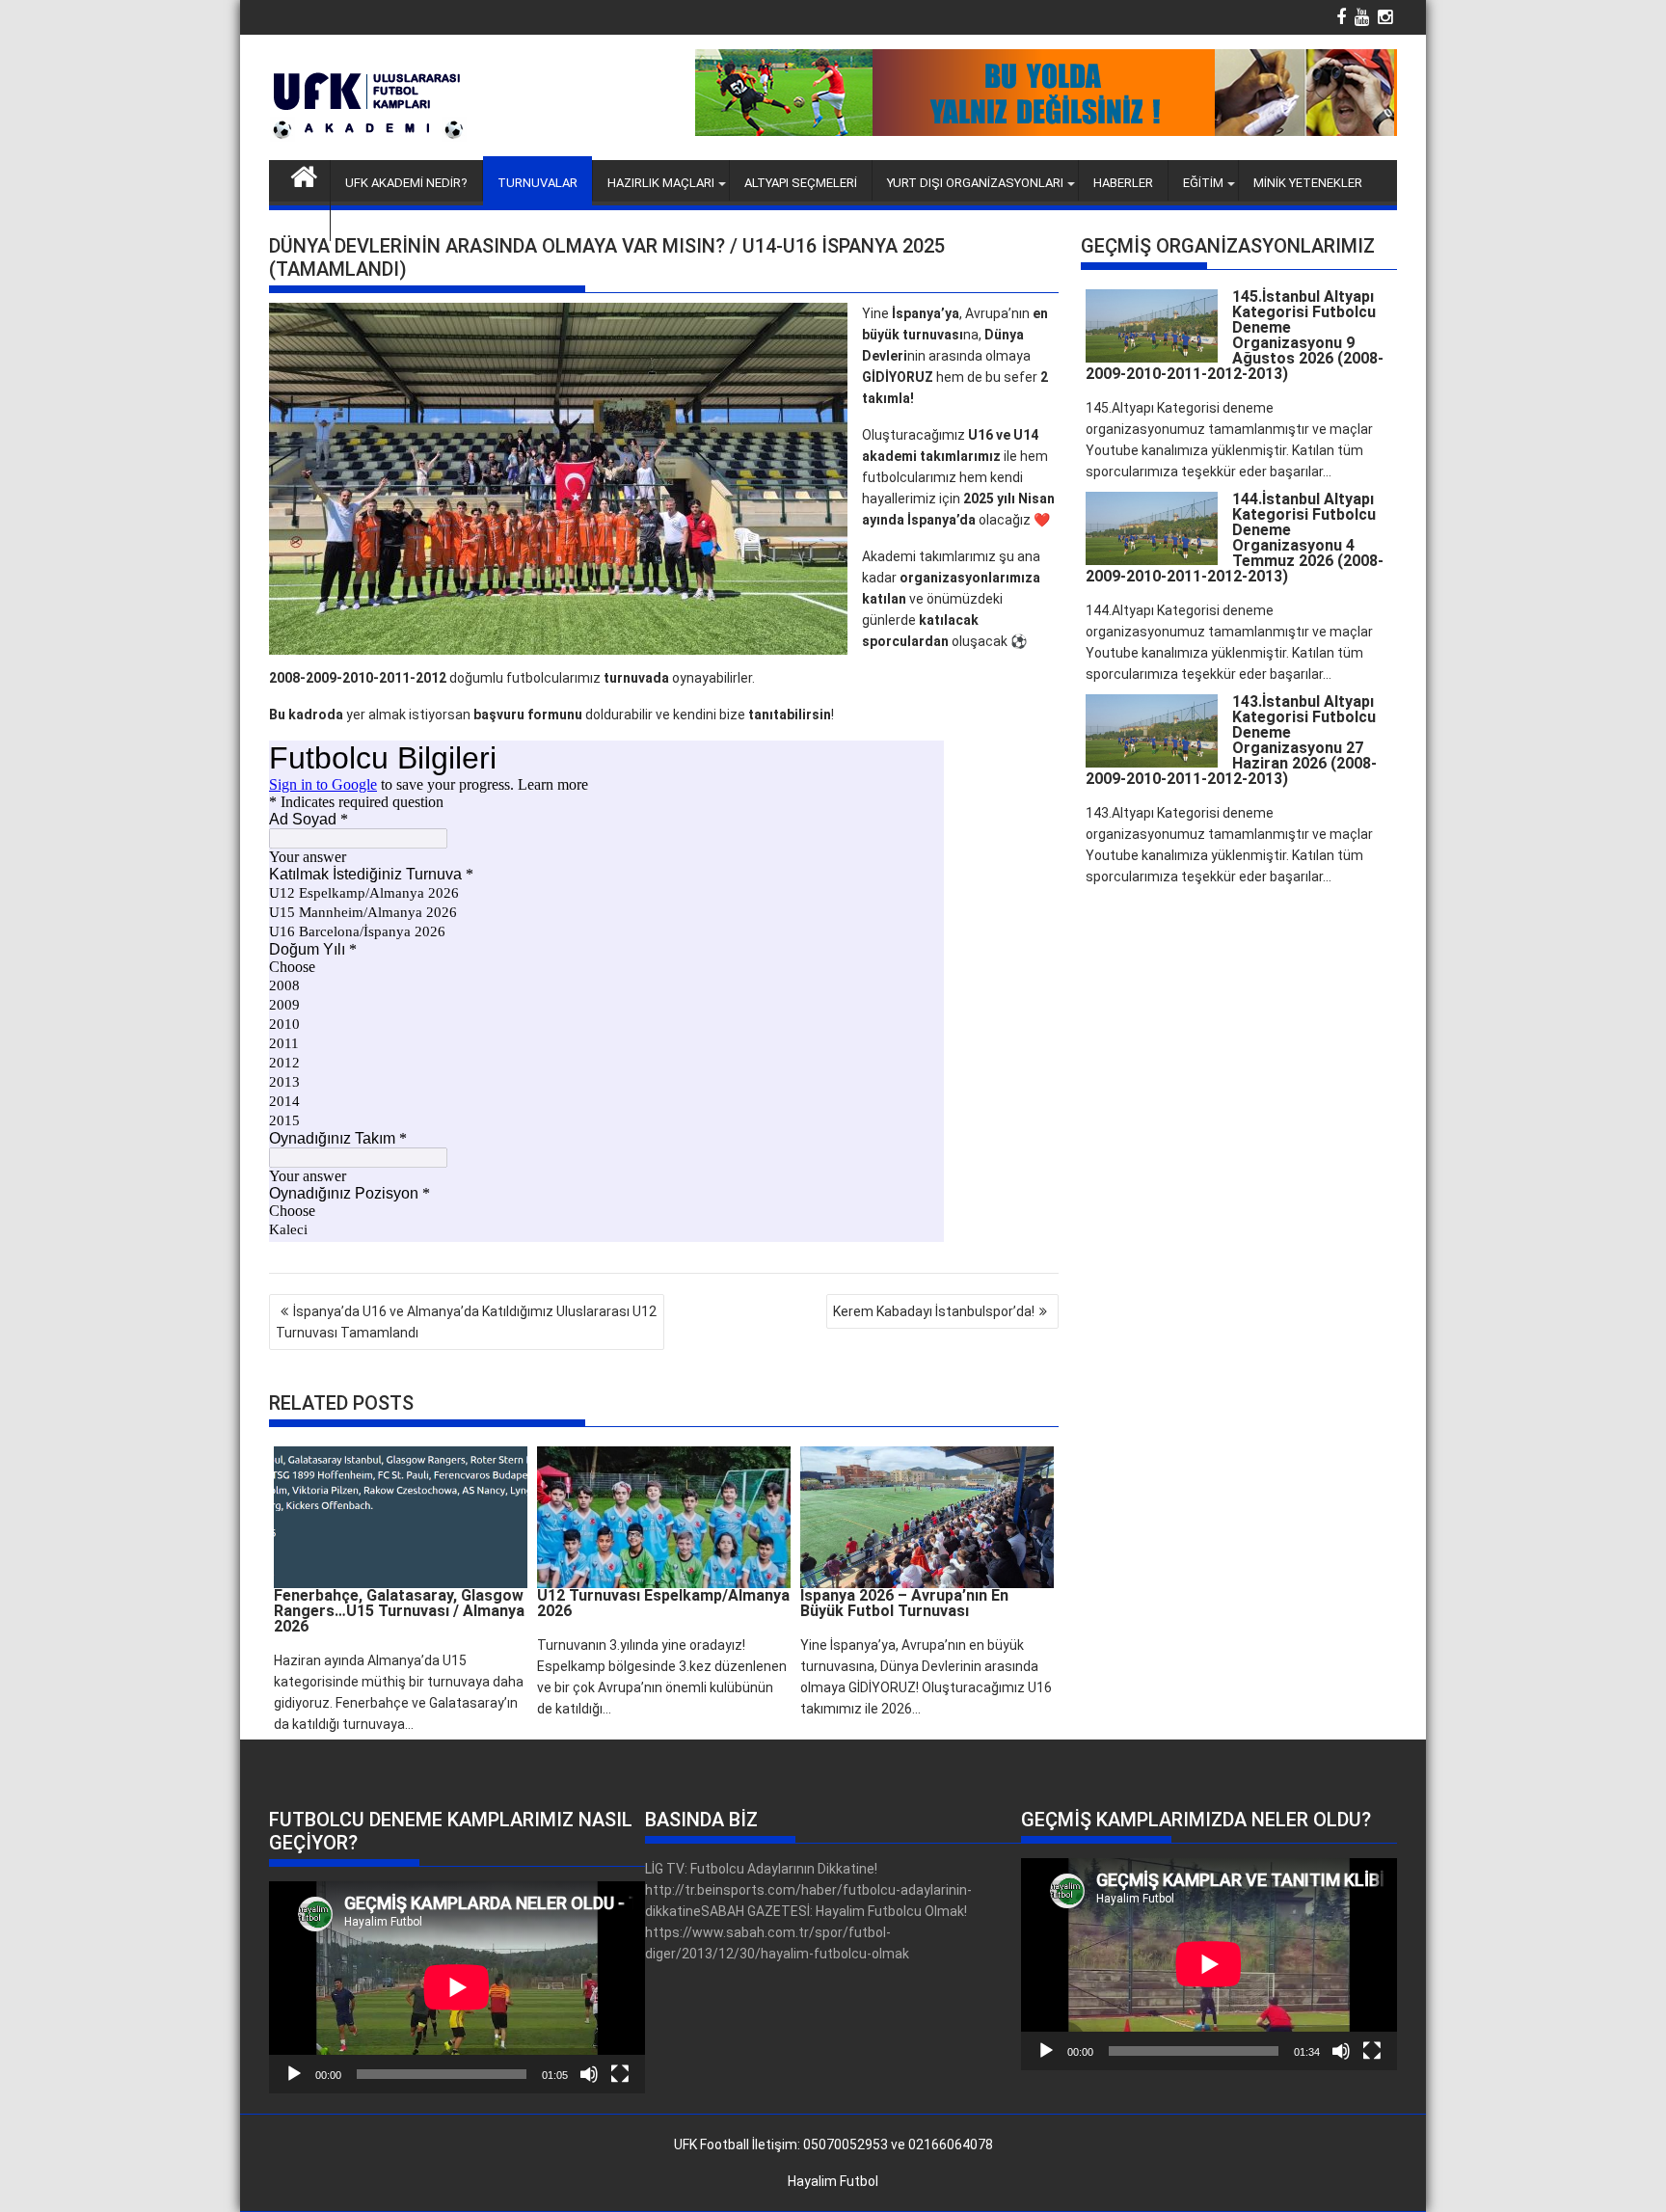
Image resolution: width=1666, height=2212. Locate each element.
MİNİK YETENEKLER (1308, 183)
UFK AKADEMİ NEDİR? (406, 183)
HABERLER (1123, 183)
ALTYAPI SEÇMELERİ (801, 183)
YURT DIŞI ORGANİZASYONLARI (975, 183)
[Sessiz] (589, 2074)
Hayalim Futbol (833, 2181)
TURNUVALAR (537, 183)
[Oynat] (294, 2074)
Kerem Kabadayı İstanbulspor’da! (934, 1311)
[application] (457, 1987)
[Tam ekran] (620, 2074)
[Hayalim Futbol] (304, 175)
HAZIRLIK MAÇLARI (661, 183)
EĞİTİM (1203, 183)
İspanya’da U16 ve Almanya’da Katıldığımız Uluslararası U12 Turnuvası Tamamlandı (466, 1322)
